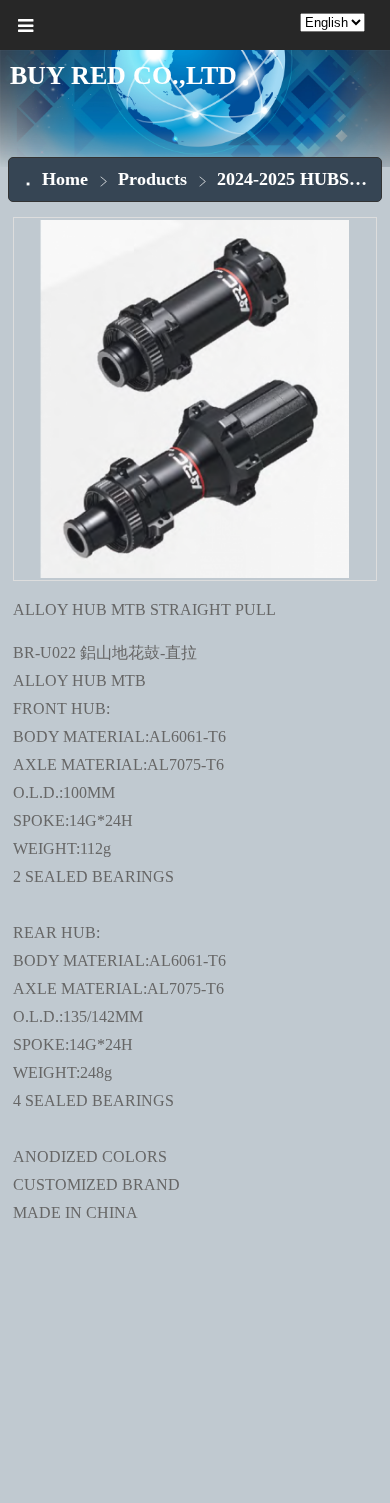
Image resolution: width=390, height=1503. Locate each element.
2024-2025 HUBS (283, 179)
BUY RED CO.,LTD (123, 75)
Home (65, 179)
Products (155, 179)
